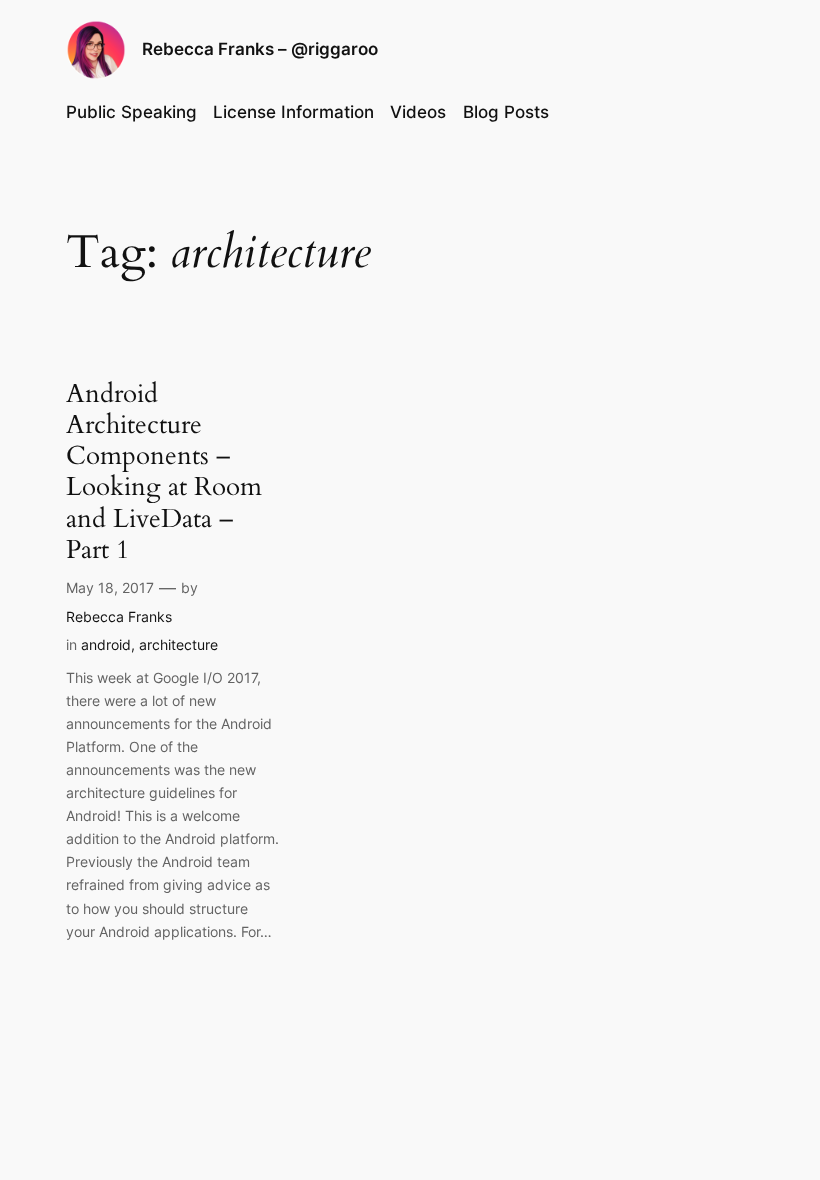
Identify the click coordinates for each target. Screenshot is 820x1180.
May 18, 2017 (110, 587)
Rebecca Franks (119, 616)
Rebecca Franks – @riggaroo (260, 49)
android (106, 644)
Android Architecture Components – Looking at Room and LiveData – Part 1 (164, 472)
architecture (178, 644)
